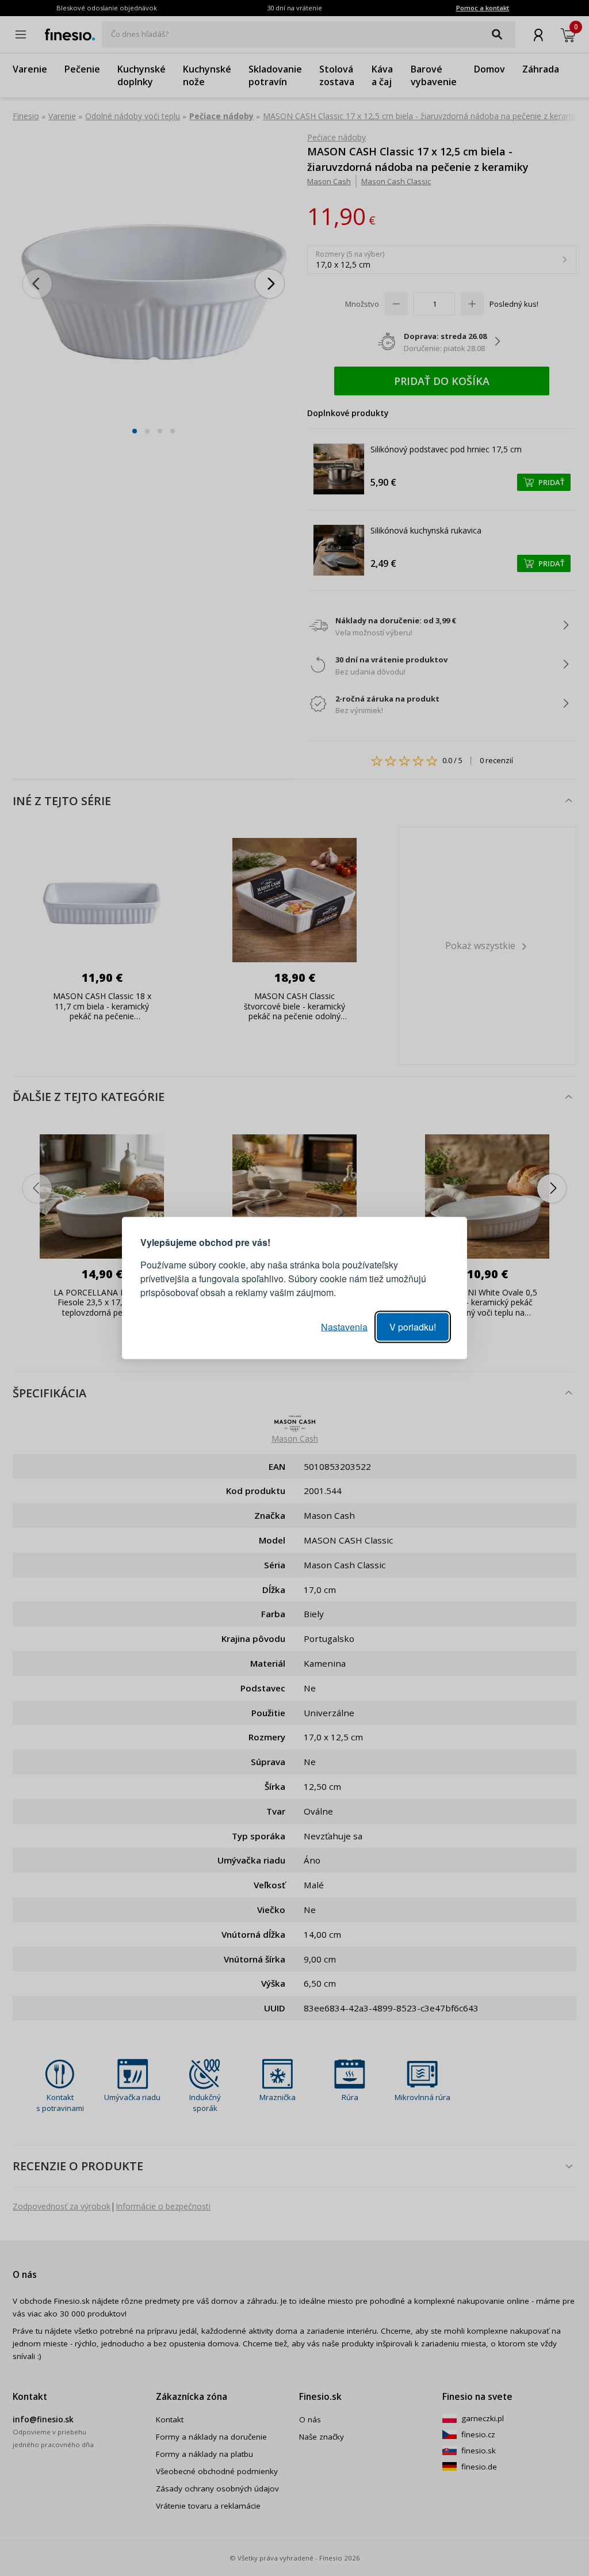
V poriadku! (413, 1327)
